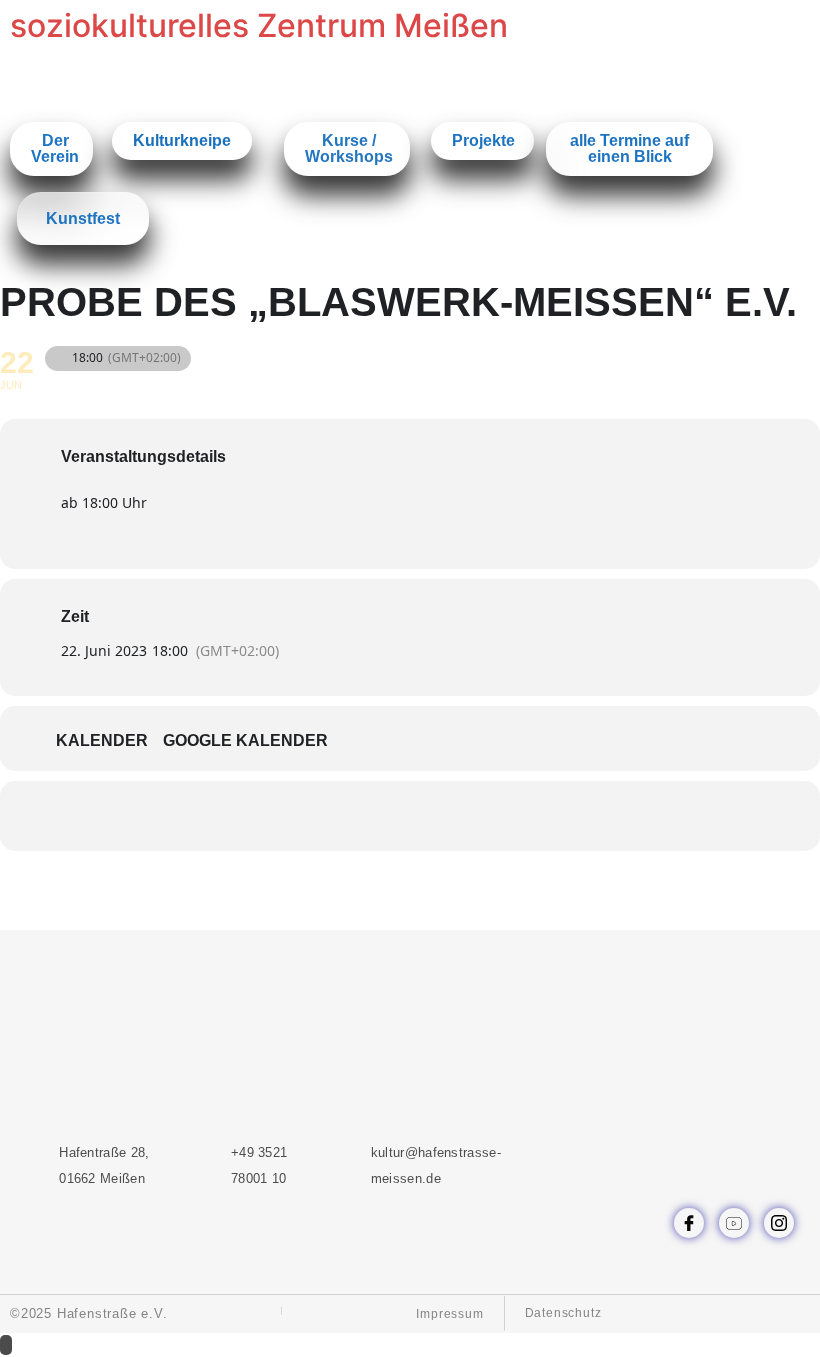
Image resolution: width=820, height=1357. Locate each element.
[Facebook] (689, 1223)
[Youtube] (734, 1223)
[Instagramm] (779, 1223)
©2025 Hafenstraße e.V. (89, 1313)
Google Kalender (245, 740)
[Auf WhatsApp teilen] (385, 816)
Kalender (102, 740)
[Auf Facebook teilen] (335, 816)
